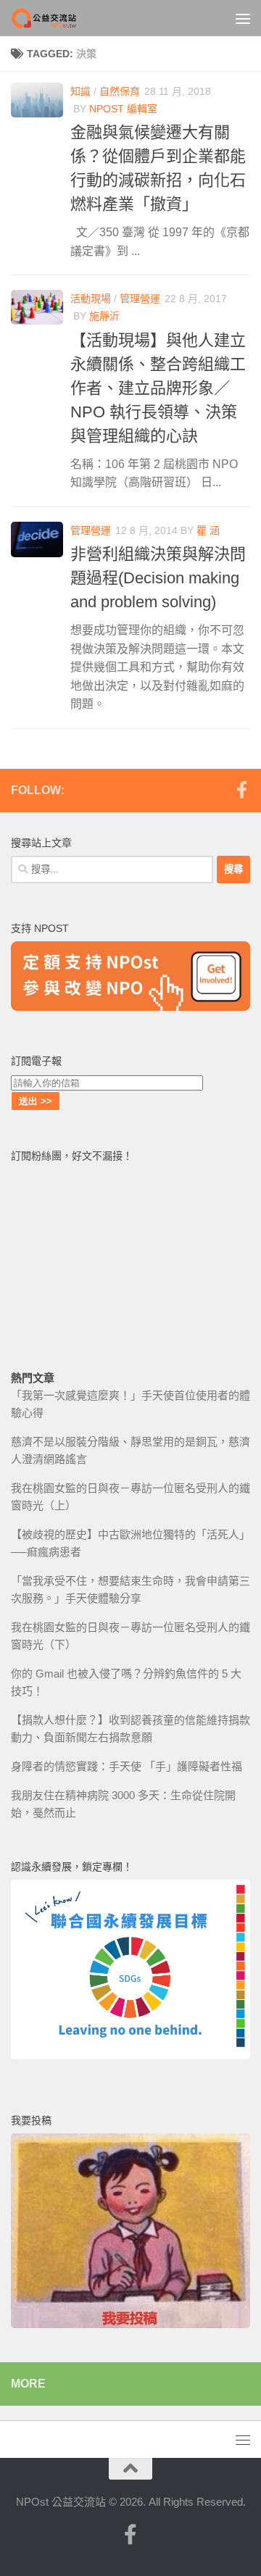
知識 (80, 91)
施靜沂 (104, 316)
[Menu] (243, 18)
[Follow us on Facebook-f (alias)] (241, 790)
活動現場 (91, 299)
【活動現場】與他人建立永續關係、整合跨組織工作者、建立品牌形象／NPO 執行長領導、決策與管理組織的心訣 (158, 388)
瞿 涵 (208, 530)
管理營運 (140, 299)
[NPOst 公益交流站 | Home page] (57, 18)
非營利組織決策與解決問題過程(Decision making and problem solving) (158, 578)
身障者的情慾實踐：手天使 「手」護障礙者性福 (127, 1766)
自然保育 (120, 91)
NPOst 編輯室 (123, 109)
